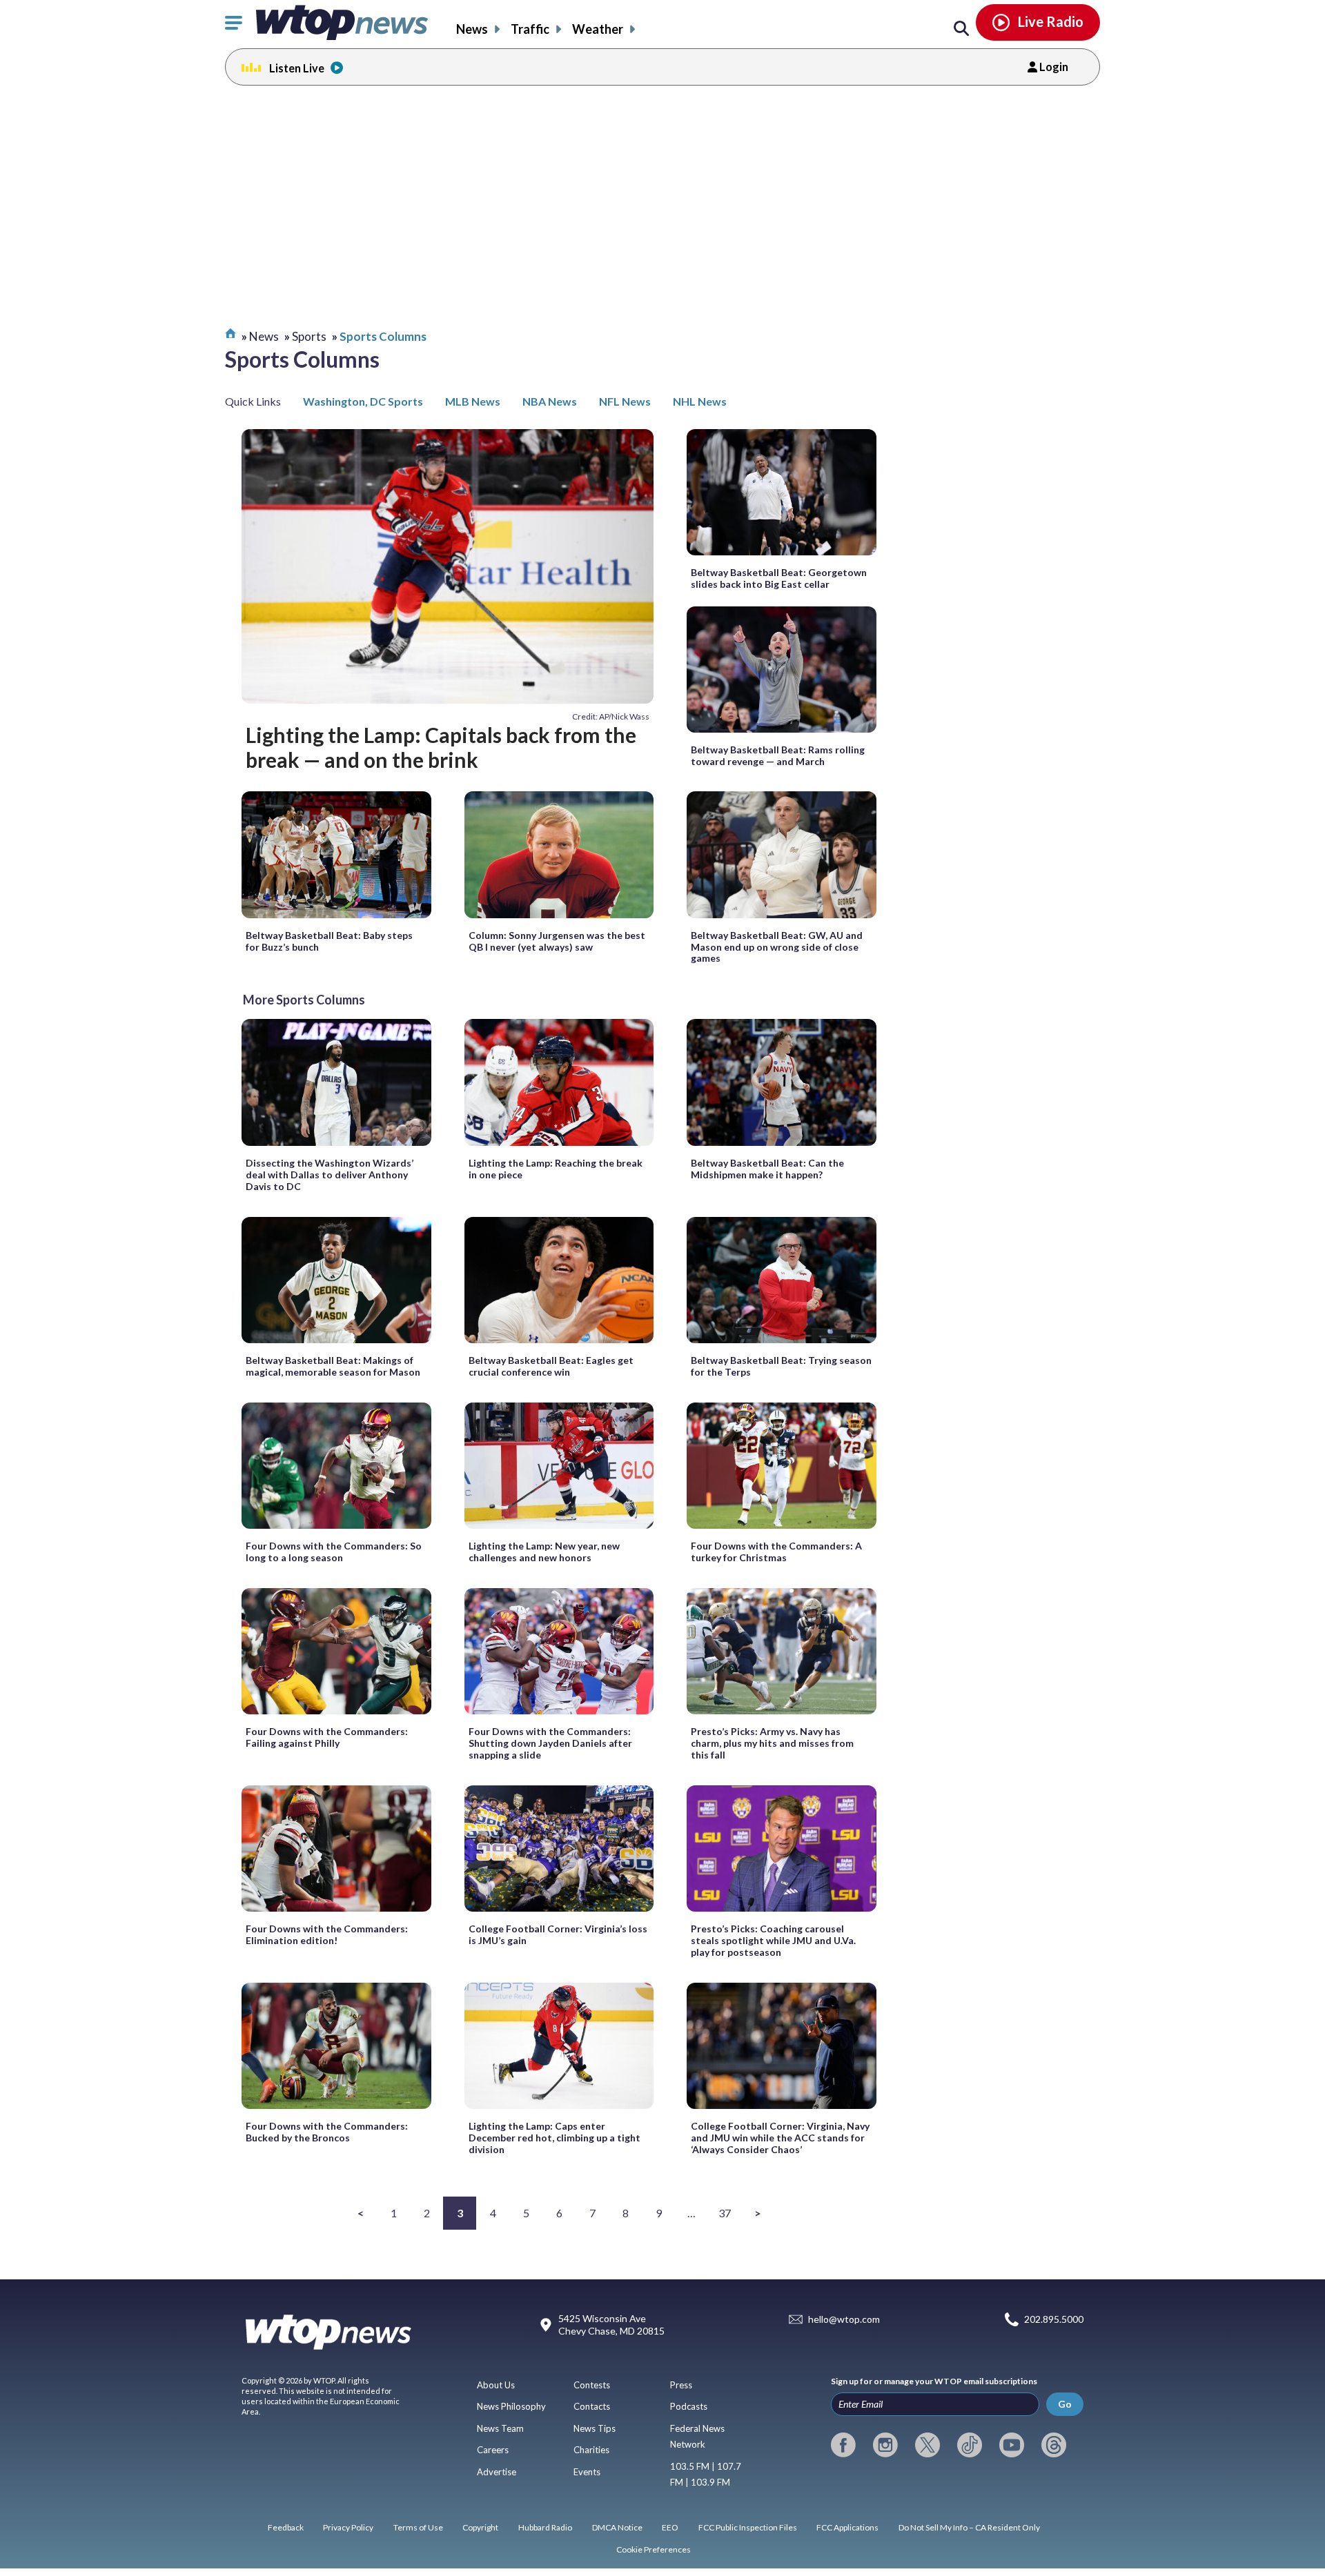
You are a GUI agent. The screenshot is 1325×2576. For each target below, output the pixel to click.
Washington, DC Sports (363, 401)
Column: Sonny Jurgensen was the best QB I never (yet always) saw (557, 941)
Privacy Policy (348, 2527)
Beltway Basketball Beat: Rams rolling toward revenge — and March (778, 755)
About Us (496, 2385)
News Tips (595, 2428)
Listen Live (297, 68)
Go (1065, 2404)
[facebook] (843, 2445)
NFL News (625, 401)
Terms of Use (418, 2527)
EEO (670, 2527)
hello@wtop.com (844, 2320)
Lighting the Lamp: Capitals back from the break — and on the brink (441, 747)
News (472, 29)
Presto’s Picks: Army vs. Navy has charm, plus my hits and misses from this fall (772, 1743)
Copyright (480, 2527)
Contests (592, 2385)
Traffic (530, 29)
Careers (493, 2450)
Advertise (497, 2472)
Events (587, 2472)
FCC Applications (847, 2527)
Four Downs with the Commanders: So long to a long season (334, 1552)
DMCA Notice (617, 2527)
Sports (309, 336)
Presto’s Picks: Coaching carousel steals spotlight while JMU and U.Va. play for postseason (773, 1940)
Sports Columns (383, 336)
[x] (927, 2445)
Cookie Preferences (654, 2549)
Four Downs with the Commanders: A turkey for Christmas (776, 1552)
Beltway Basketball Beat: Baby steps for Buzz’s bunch (329, 941)
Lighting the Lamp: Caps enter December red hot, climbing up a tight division (554, 2138)
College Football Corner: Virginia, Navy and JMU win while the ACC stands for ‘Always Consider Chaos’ (780, 2138)
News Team (500, 2428)
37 (725, 2213)
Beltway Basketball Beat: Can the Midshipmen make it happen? (767, 1169)
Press (681, 2385)
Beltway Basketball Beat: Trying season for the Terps (781, 1366)
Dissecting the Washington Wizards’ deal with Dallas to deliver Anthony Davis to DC (330, 1175)
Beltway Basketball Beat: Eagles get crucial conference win (551, 1366)
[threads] (1054, 2445)
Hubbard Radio (545, 2527)
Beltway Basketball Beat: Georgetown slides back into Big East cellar (779, 578)
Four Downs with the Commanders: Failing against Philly (327, 1737)
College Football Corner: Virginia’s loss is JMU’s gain (558, 1934)
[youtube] (1012, 2445)
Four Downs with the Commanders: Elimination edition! (327, 1934)
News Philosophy (511, 2406)
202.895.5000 (1054, 2320)
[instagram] (885, 2445)
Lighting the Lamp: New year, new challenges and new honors (544, 1552)
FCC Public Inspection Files (748, 2527)
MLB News (473, 401)
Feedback (286, 2527)
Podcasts (689, 2406)
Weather (598, 29)
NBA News (550, 401)
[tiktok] (970, 2445)
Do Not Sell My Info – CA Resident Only (969, 2527)
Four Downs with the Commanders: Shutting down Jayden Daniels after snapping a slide (550, 1743)
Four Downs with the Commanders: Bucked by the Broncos (327, 2132)
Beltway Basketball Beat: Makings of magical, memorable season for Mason (333, 1366)
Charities (591, 2450)
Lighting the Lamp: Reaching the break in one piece (556, 1169)
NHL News (700, 401)
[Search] (961, 29)
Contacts (592, 2406)
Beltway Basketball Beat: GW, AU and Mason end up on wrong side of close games (777, 947)
